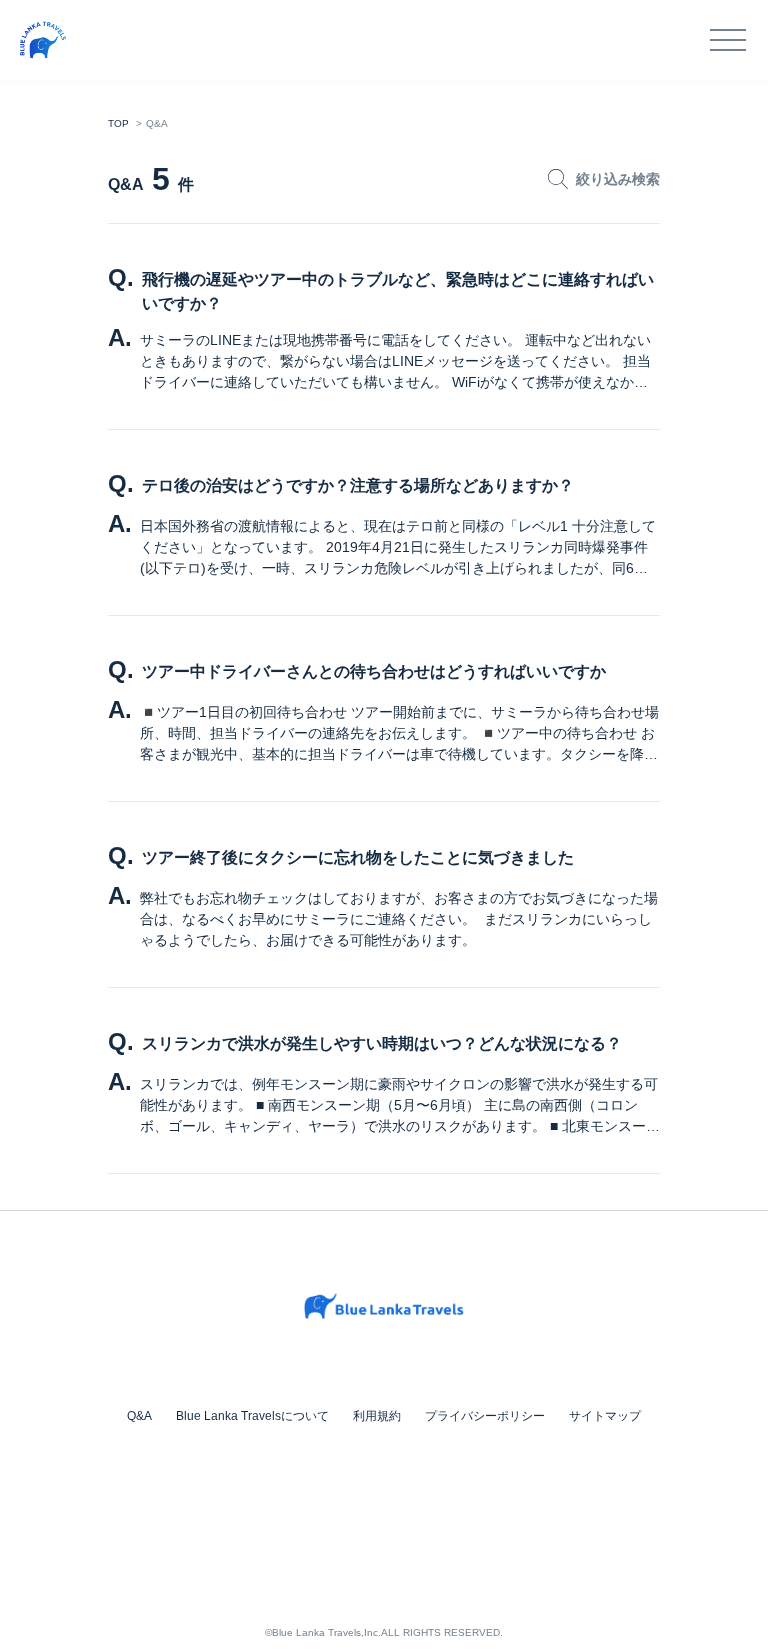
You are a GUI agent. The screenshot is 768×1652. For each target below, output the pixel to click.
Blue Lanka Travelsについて (252, 1416)
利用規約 (377, 1416)
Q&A (139, 1416)
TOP (118, 123)
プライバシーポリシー (485, 1416)
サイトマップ (605, 1416)
